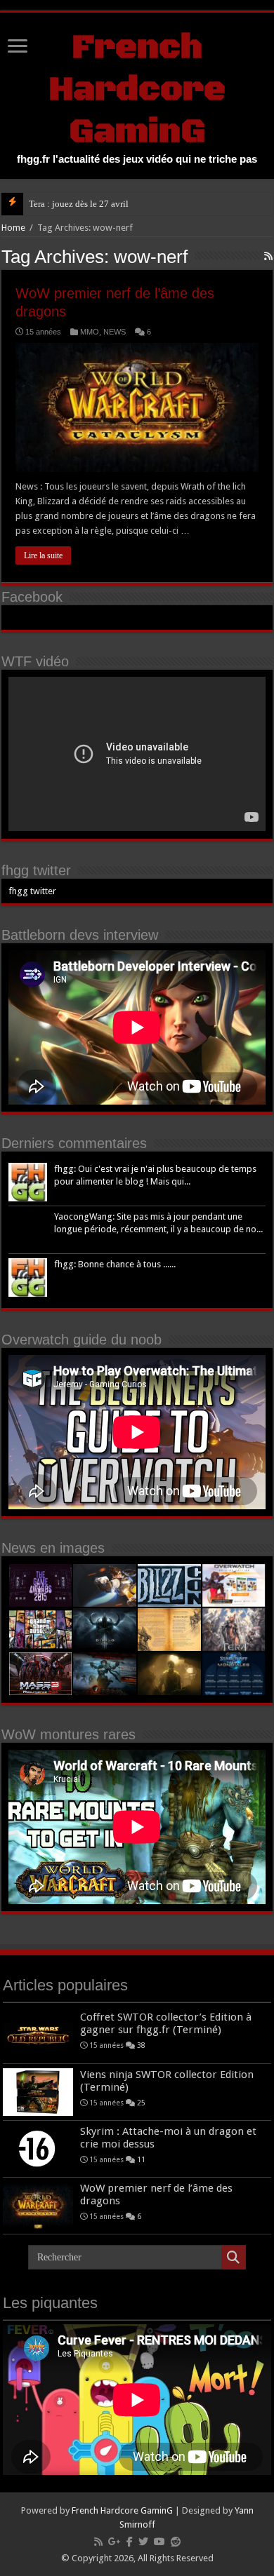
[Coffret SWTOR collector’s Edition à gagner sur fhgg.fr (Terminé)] (38, 2035)
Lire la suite (43, 555)
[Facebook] (130, 2542)
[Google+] (115, 2542)
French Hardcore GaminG (137, 90)
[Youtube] (159, 2542)
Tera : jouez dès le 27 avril (79, 204)
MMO (90, 332)
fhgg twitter (36, 870)
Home (13, 228)
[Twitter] (143, 2542)
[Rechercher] (233, 2258)
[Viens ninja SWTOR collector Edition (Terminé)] (38, 2092)
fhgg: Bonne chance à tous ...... (115, 1264)
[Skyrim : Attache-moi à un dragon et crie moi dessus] (38, 2149)
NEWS (115, 332)
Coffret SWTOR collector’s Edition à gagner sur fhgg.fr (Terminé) (166, 2023)
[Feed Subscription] (268, 256)
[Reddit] (176, 2542)
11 (141, 2159)
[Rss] (98, 2542)
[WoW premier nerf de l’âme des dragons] (38, 2206)
